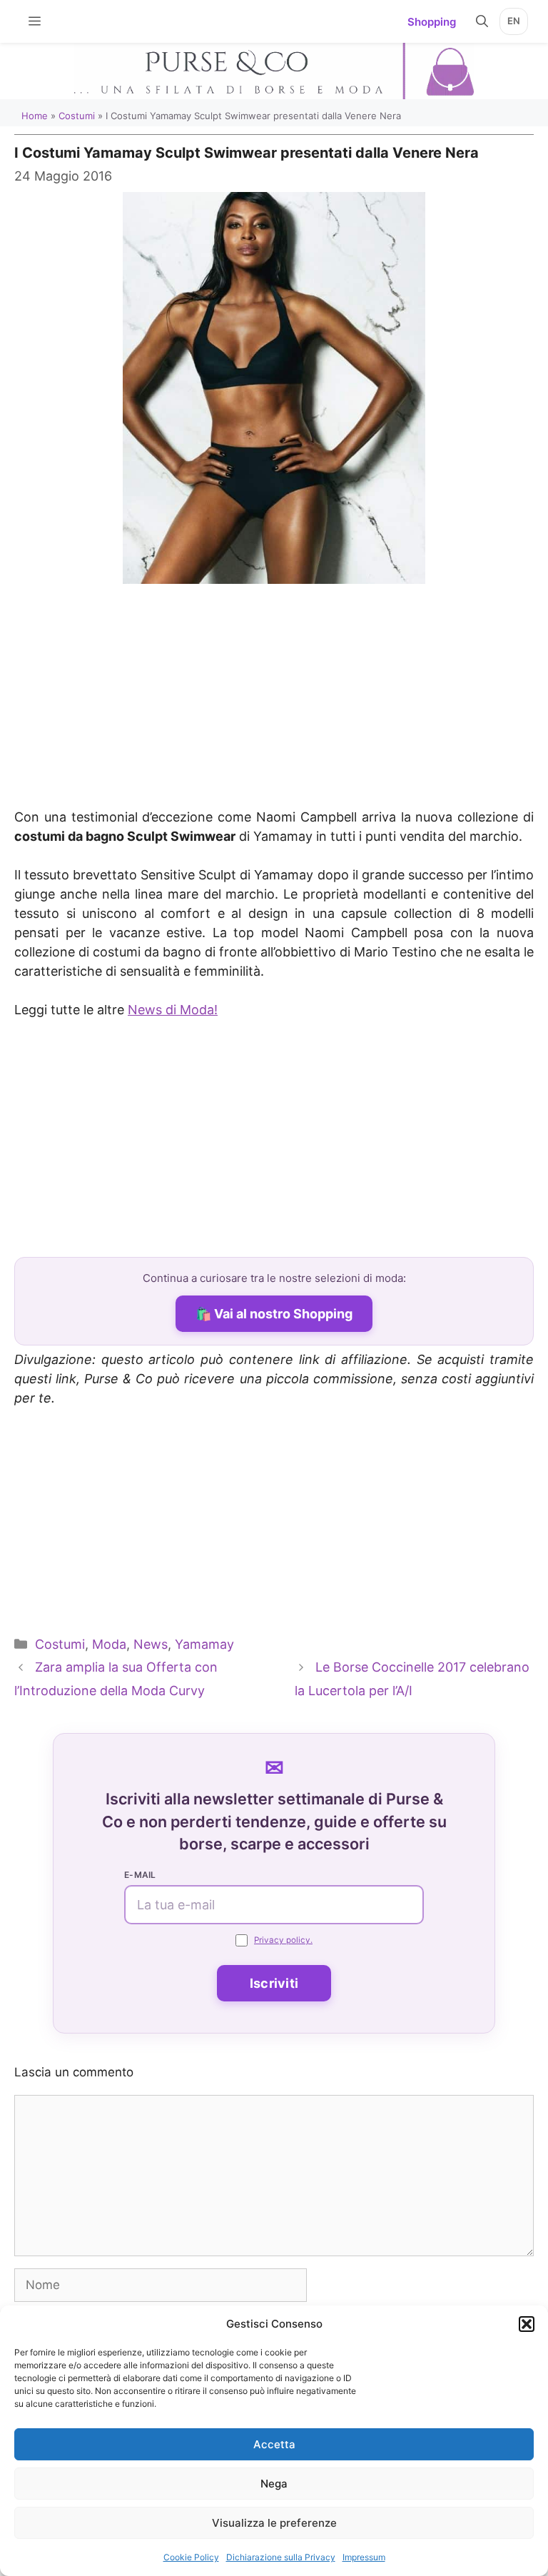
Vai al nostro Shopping (283, 1314)
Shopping (432, 22)
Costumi (77, 116)
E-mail (140, 1875)
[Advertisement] (274, 688)
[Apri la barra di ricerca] (482, 21)
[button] (527, 2324)
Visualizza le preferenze (274, 2523)
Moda (109, 1644)
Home (35, 116)
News (151, 1644)
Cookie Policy (191, 2557)
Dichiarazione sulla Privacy (281, 2557)
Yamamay (204, 1644)
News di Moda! (173, 1010)
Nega (274, 2484)
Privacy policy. (283, 1940)
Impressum (364, 2557)
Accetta (274, 2444)
